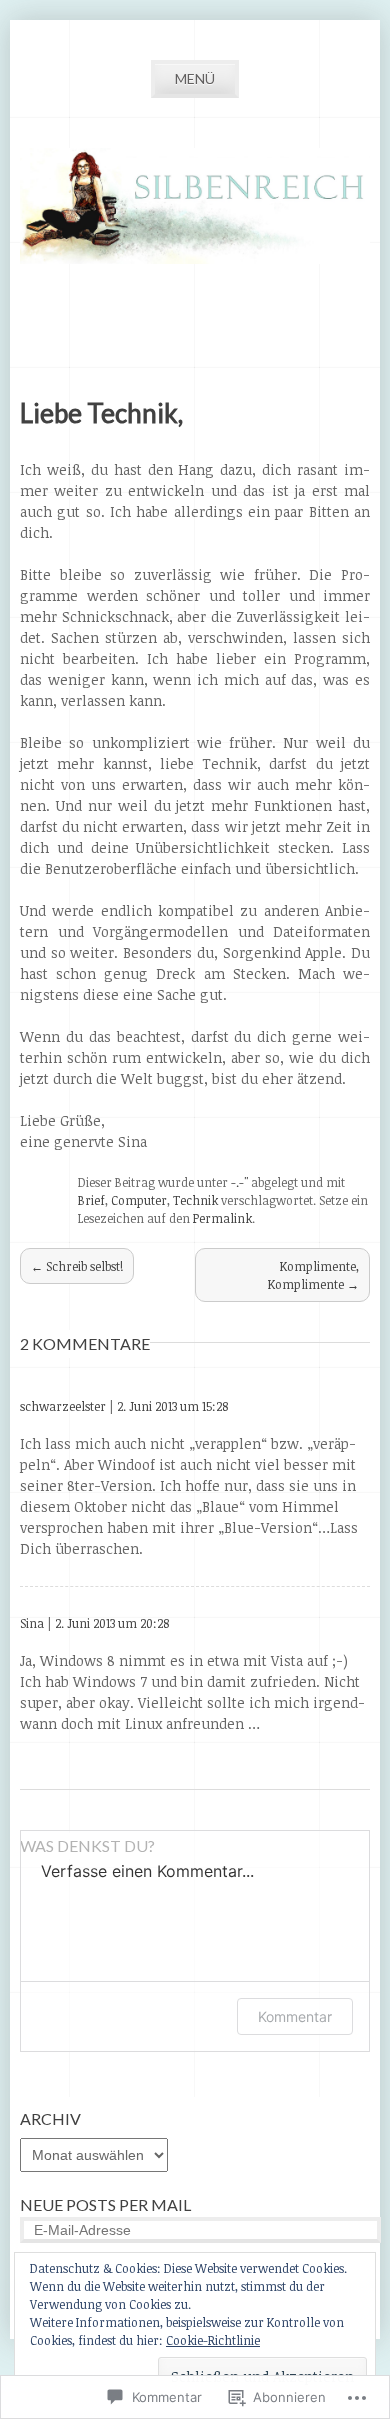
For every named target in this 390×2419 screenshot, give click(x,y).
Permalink (222, 1218)
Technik (195, 1200)
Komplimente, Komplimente (313, 1275)
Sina (32, 1623)
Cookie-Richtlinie (213, 2340)
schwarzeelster (63, 1406)
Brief (91, 1200)
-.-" (239, 1182)
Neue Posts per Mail (105, 2204)
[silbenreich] (195, 258)
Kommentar (295, 2016)
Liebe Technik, (101, 413)
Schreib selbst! (77, 1266)
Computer (139, 1200)
